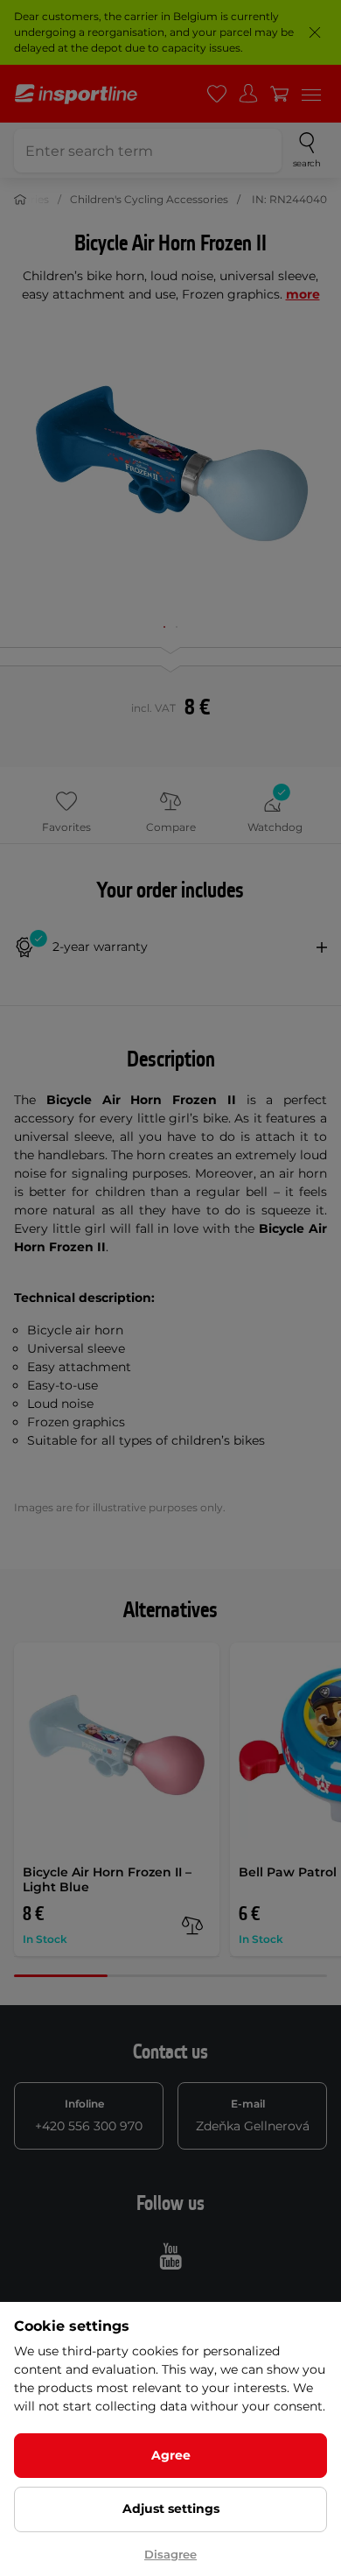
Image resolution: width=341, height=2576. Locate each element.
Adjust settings (171, 2509)
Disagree (170, 2554)
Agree (171, 2455)
